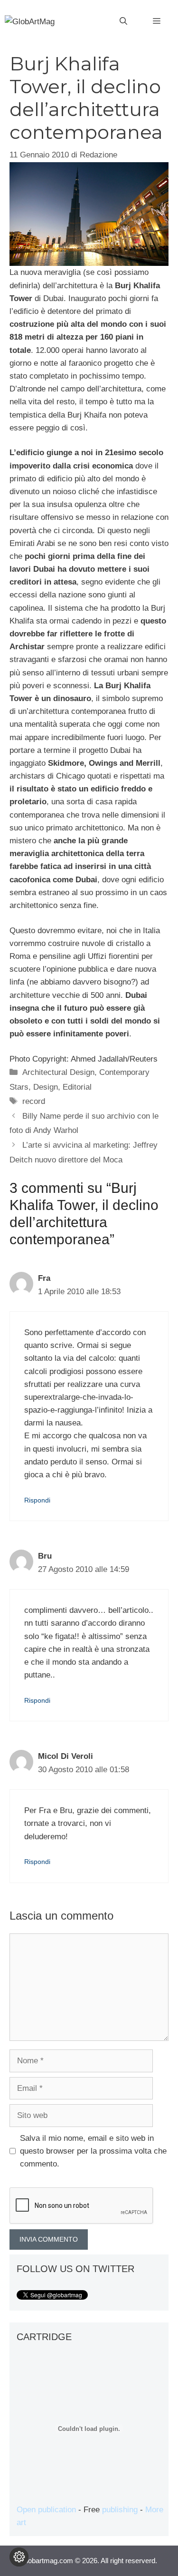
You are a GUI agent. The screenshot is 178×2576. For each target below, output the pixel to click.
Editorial (77, 1087)
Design (46, 1087)
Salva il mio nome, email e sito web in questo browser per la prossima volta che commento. (93, 2151)
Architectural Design (58, 1072)
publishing (120, 2510)
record (34, 1101)
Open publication (46, 2510)
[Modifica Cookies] (19, 2557)
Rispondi (37, 1500)
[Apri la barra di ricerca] (123, 21)
